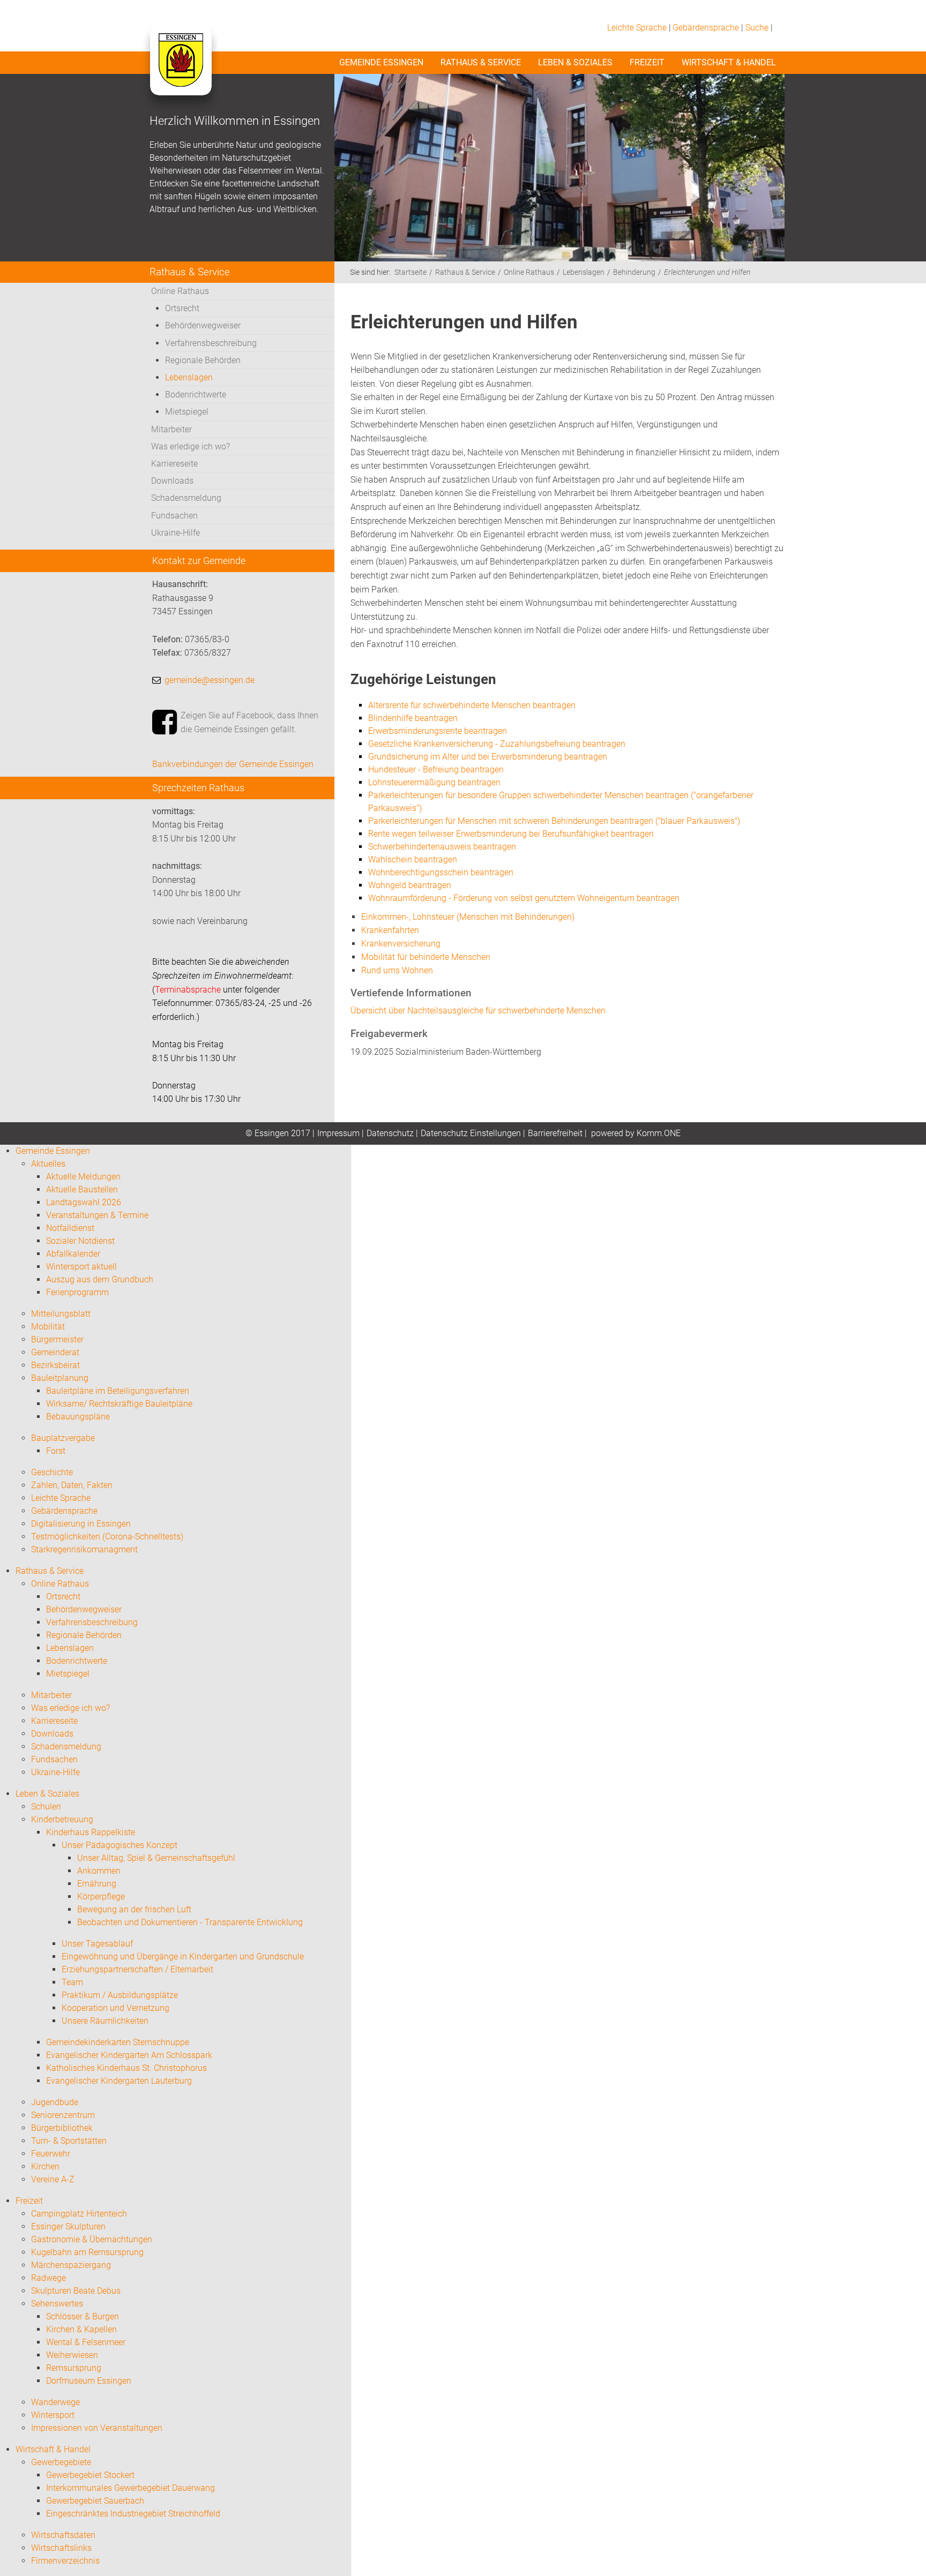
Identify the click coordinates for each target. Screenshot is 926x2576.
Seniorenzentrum (63, 2115)
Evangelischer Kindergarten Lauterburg (119, 2081)
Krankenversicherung (401, 944)
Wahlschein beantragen (413, 859)
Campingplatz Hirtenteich (79, 2214)
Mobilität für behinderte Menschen (426, 957)
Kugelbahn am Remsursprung (87, 2252)
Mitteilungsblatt (61, 1314)
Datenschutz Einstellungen (471, 1133)
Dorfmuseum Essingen (89, 2381)
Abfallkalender (73, 1254)
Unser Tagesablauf (97, 1944)
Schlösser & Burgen (83, 2316)
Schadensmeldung (186, 498)
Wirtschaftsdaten (63, 2535)
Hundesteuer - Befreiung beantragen (436, 769)
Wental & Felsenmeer (86, 2342)
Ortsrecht (182, 308)
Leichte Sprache (637, 28)
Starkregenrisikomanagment (84, 1549)
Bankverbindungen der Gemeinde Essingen (233, 764)
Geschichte (52, 1472)
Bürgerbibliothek (62, 2128)
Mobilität (48, 1327)
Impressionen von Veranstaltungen (97, 2428)
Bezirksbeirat (55, 1365)
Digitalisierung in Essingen (81, 1524)
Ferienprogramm (77, 1292)
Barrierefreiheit (555, 1133)
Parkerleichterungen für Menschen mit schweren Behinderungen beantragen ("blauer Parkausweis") (554, 821)
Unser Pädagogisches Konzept (120, 1845)
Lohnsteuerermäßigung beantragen (434, 782)
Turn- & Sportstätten (69, 2141)
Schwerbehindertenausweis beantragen (442, 847)
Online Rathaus (180, 291)
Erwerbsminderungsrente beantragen (438, 731)
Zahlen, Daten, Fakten (72, 1485)
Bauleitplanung (60, 1378)
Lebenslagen (189, 377)
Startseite (410, 272)
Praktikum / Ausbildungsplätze (120, 1995)
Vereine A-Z (53, 2179)
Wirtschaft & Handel (729, 62)
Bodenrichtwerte (196, 395)
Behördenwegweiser (203, 325)
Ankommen (99, 1871)
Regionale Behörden (203, 360)
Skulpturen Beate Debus (76, 2291)
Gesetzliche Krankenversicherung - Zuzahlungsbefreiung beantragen (497, 744)
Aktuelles (48, 1164)
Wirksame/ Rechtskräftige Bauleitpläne (119, 1404)
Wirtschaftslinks (61, 2548)
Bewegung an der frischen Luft (134, 1909)
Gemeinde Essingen (381, 62)
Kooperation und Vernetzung (115, 2008)
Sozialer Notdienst (80, 1241)
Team (72, 1982)
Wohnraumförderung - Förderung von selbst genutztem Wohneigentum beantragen (524, 898)
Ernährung (97, 1884)
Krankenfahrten (390, 930)
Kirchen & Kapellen (81, 2329)
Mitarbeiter (171, 429)
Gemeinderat (55, 1352)
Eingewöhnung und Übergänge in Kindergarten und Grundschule (183, 1957)
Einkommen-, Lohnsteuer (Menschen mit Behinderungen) (468, 917)
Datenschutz (390, 1133)
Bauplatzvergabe (63, 1438)
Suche (757, 28)
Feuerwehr (51, 2154)
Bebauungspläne (78, 1417)
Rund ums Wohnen (397, 970)
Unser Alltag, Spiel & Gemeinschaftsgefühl (156, 1858)
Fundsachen (174, 516)
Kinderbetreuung (62, 1819)
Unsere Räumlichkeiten (105, 2021)
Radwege (48, 2278)
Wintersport (53, 2415)
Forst (56, 1451)
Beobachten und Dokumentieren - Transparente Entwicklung (190, 1922)
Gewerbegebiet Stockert (90, 2475)
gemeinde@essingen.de (210, 680)
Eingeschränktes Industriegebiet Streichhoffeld (133, 2514)
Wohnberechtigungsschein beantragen (441, 872)
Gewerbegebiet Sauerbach (95, 2501)
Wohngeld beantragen (410, 885)
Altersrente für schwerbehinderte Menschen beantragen (472, 705)
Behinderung (634, 272)
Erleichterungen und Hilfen (707, 272)
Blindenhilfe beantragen (413, 718)
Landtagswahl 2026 (84, 1202)
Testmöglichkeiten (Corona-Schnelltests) (107, 1537)
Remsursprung (74, 2368)
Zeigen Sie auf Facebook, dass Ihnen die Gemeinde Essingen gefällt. (249, 722)
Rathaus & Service (481, 62)
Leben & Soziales (575, 62)
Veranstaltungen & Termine (97, 1215)
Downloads (172, 481)
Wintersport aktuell (81, 1267)
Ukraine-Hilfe (176, 533)
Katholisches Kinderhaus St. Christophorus (126, 2068)
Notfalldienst (70, 1228)
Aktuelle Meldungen (83, 1177)
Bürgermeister (57, 1339)
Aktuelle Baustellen (82, 1189)
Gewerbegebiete (61, 2462)
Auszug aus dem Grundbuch (100, 1279)
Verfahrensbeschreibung (211, 343)
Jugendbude (55, 2102)
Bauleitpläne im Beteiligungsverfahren (118, 1391)
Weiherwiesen (72, 2355)
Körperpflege (101, 1897)
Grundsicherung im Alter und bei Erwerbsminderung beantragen (488, 757)
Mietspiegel (187, 412)
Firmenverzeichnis (65, 2561)
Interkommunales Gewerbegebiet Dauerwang (130, 2488)
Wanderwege (55, 2402)
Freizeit (647, 62)
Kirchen (45, 2166)
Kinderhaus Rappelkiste (91, 1832)
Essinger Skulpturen (68, 2226)
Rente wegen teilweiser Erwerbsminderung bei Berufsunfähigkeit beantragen (511, 834)
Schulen (46, 1807)
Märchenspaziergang (71, 2265)
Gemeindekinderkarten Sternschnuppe (118, 2042)
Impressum (338, 1133)
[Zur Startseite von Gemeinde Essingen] (180, 71)
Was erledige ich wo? (191, 446)
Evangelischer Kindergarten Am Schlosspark (129, 2055)
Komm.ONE (659, 1133)
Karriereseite (174, 464)
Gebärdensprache (706, 28)
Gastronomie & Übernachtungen (92, 2239)
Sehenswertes (57, 2304)
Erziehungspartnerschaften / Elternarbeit (137, 1969)
